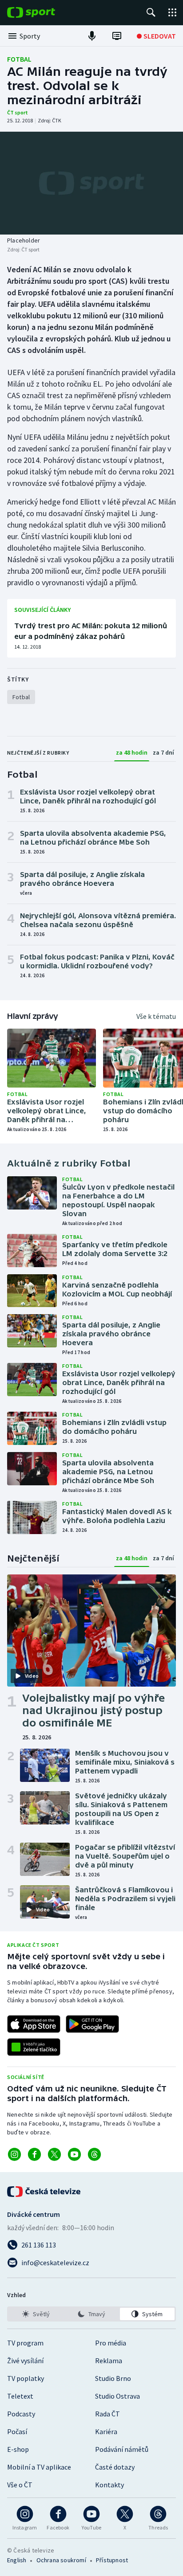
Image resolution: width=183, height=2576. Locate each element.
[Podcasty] (92, 36)
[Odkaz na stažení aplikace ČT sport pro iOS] (34, 2024)
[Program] (117, 36)
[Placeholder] (91, 183)
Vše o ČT (20, 2485)
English (17, 2560)
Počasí (17, 2431)
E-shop (18, 2449)
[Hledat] (151, 12)
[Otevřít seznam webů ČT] (172, 12)
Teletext (20, 2396)
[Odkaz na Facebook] (34, 2154)
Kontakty (109, 2485)
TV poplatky (26, 2378)
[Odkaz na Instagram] (14, 2154)
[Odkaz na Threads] (94, 2154)
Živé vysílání (25, 2361)
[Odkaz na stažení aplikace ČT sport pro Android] (92, 2024)
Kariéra (106, 2431)
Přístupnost (112, 2560)
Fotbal (19, 59)
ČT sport (18, 112)
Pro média (111, 2343)
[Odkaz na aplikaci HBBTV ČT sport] (34, 2047)
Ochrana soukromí (61, 2560)
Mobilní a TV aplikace (39, 2467)
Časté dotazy (115, 2467)
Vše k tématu (156, 1016)
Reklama (109, 2361)
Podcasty (21, 2414)
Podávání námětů (122, 2449)
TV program (25, 2343)
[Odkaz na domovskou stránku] (44, 12)
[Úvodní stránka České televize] (44, 2192)
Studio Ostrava (117, 2396)
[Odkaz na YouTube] (74, 2154)
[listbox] (91, 2314)
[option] (36, 2314)
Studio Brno (113, 2378)
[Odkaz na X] (54, 2154)
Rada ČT (107, 2414)
